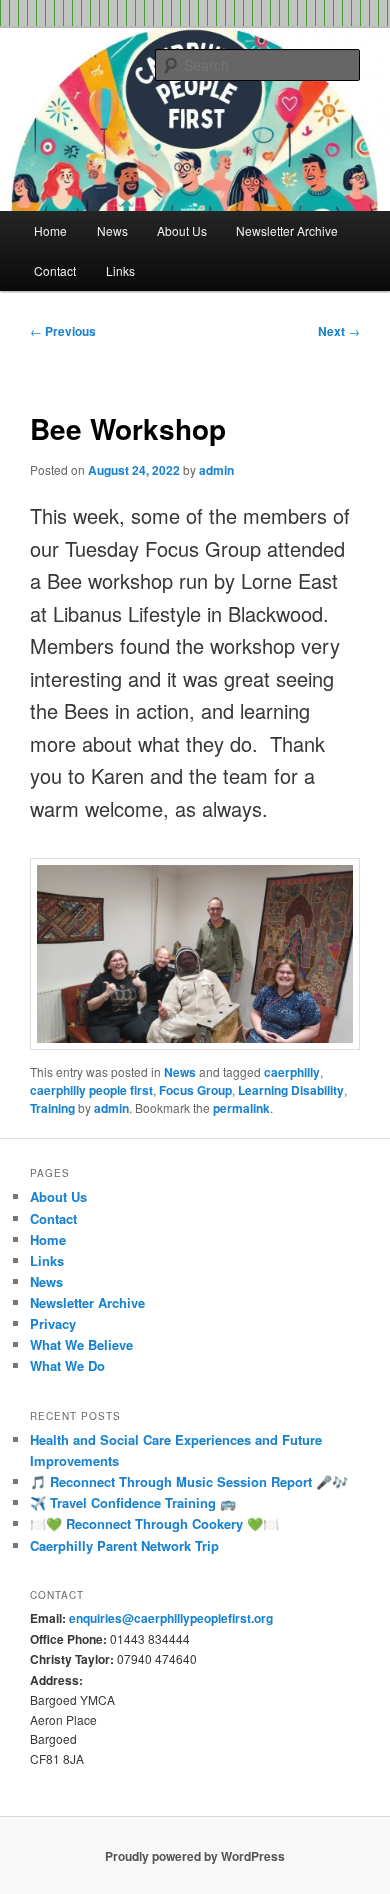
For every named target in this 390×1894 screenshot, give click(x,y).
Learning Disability (291, 1090)
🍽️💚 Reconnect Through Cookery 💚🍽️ (154, 1523)
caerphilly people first (91, 1090)
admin (216, 470)
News (112, 230)
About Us (182, 230)
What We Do (67, 1365)
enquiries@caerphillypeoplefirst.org (171, 1618)
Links (120, 270)
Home (50, 230)
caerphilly (292, 1072)
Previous (63, 331)
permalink (241, 1108)
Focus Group (195, 1090)
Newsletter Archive (287, 230)
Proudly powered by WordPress (195, 1856)
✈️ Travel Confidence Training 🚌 (133, 1502)
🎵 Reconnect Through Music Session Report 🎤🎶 (189, 1481)
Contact (55, 270)
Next (339, 331)
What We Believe (81, 1344)
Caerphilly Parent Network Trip (124, 1545)
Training (52, 1108)
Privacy (53, 1323)
